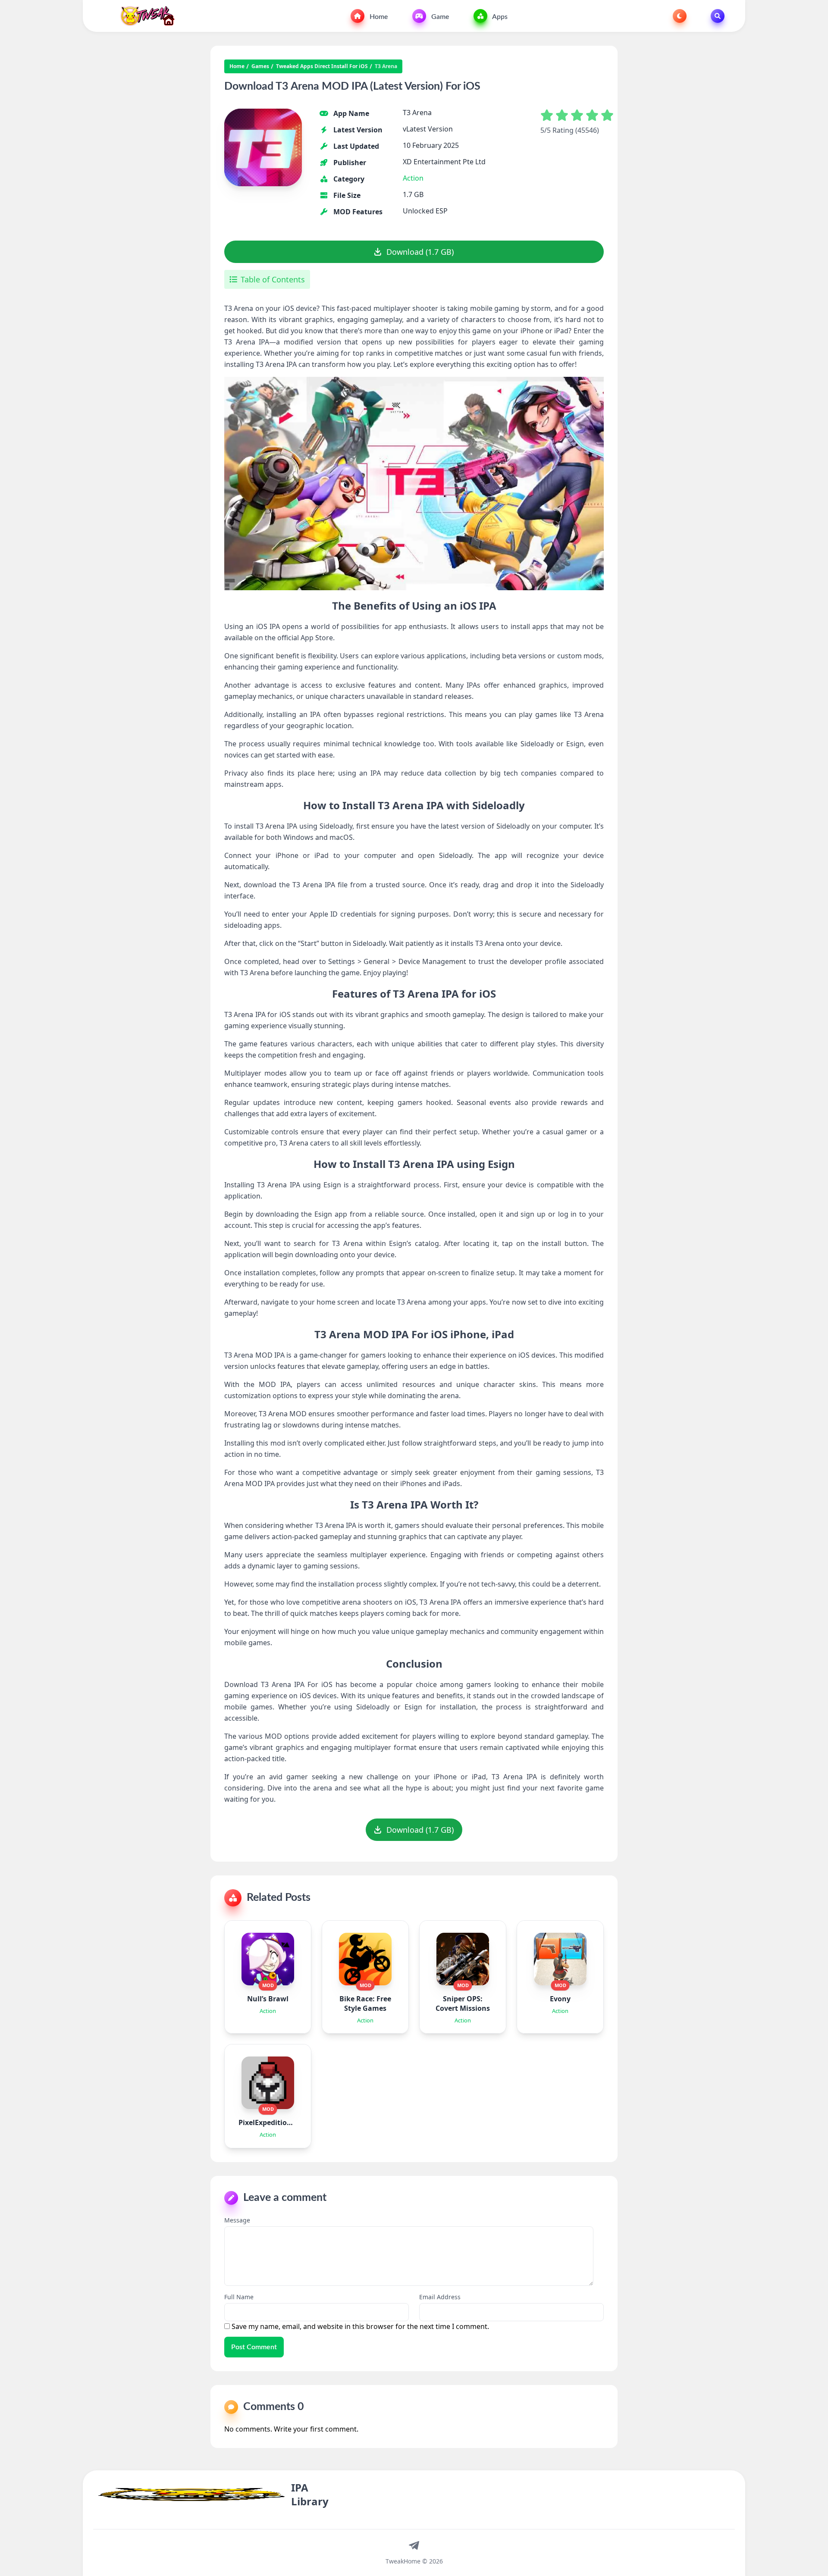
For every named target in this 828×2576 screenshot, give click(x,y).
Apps (499, 17)
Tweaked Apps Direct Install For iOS (322, 66)
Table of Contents (273, 279)
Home (378, 17)
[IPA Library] (144, 16)
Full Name (239, 2297)
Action (413, 178)
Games (260, 66)
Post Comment (254, 2347)
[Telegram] (414, 2545)
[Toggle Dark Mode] (680, 16)
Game (439, 17)
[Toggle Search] (718, 16)
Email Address (440, 2297)
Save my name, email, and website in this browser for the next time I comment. (360, 2326)
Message (237, 2220)
